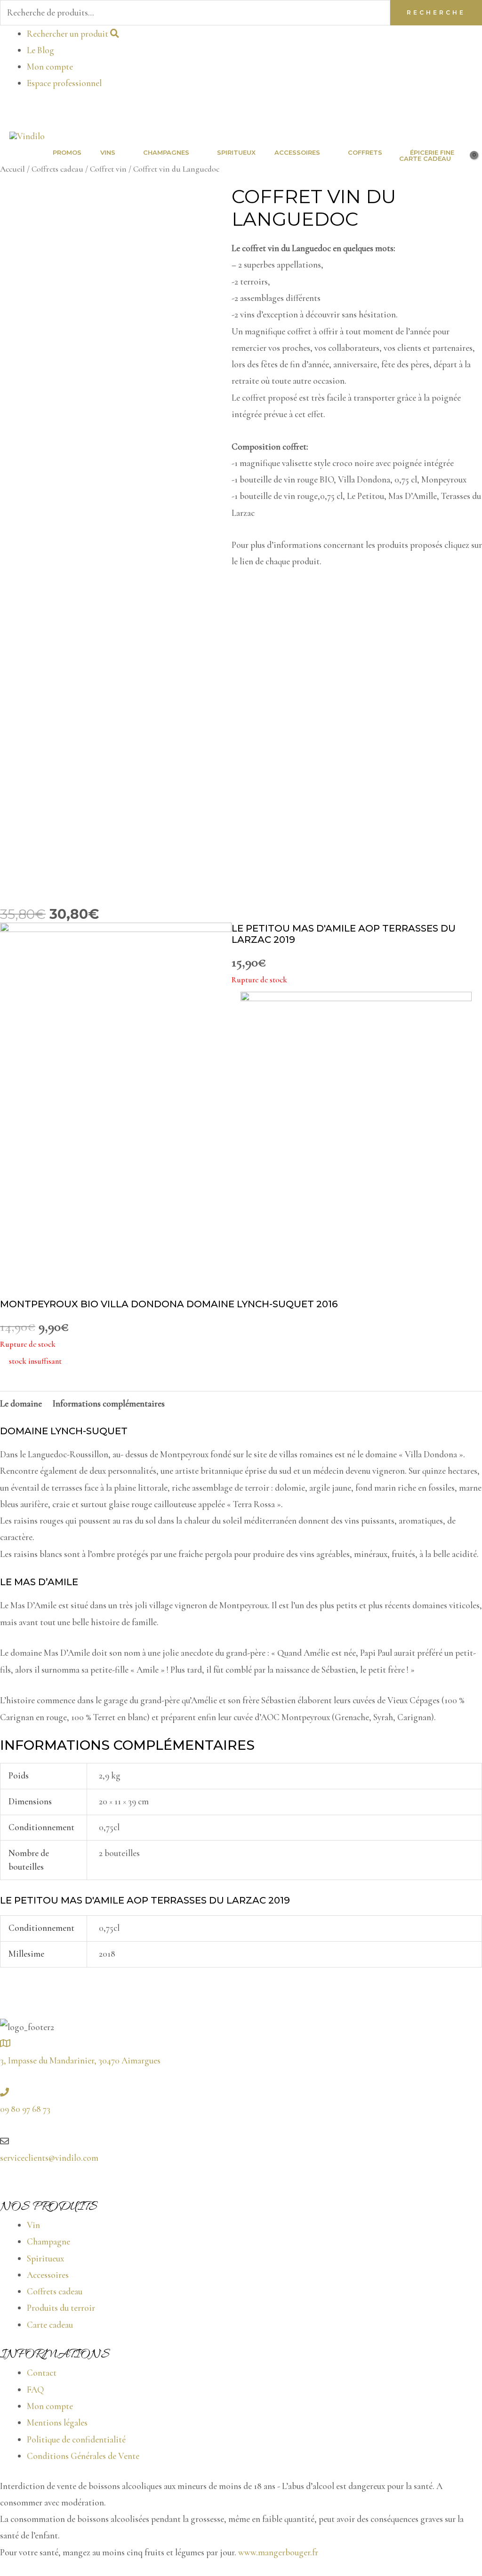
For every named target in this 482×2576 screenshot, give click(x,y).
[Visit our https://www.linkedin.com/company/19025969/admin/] (471, 113)
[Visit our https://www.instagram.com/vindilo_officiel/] (478, 113)
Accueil (12, 169)
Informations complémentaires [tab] (109, 1403)
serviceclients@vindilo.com (49, 2158)
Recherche (436, 12)
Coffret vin (108, 169)
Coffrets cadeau (57, 169)
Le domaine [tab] (21, 1403)
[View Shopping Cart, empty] (466, 159)
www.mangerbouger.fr (278, 2552)
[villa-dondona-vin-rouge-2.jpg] (356, 1136)
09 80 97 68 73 (25, 2109)
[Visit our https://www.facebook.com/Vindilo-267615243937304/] (464, 113)
